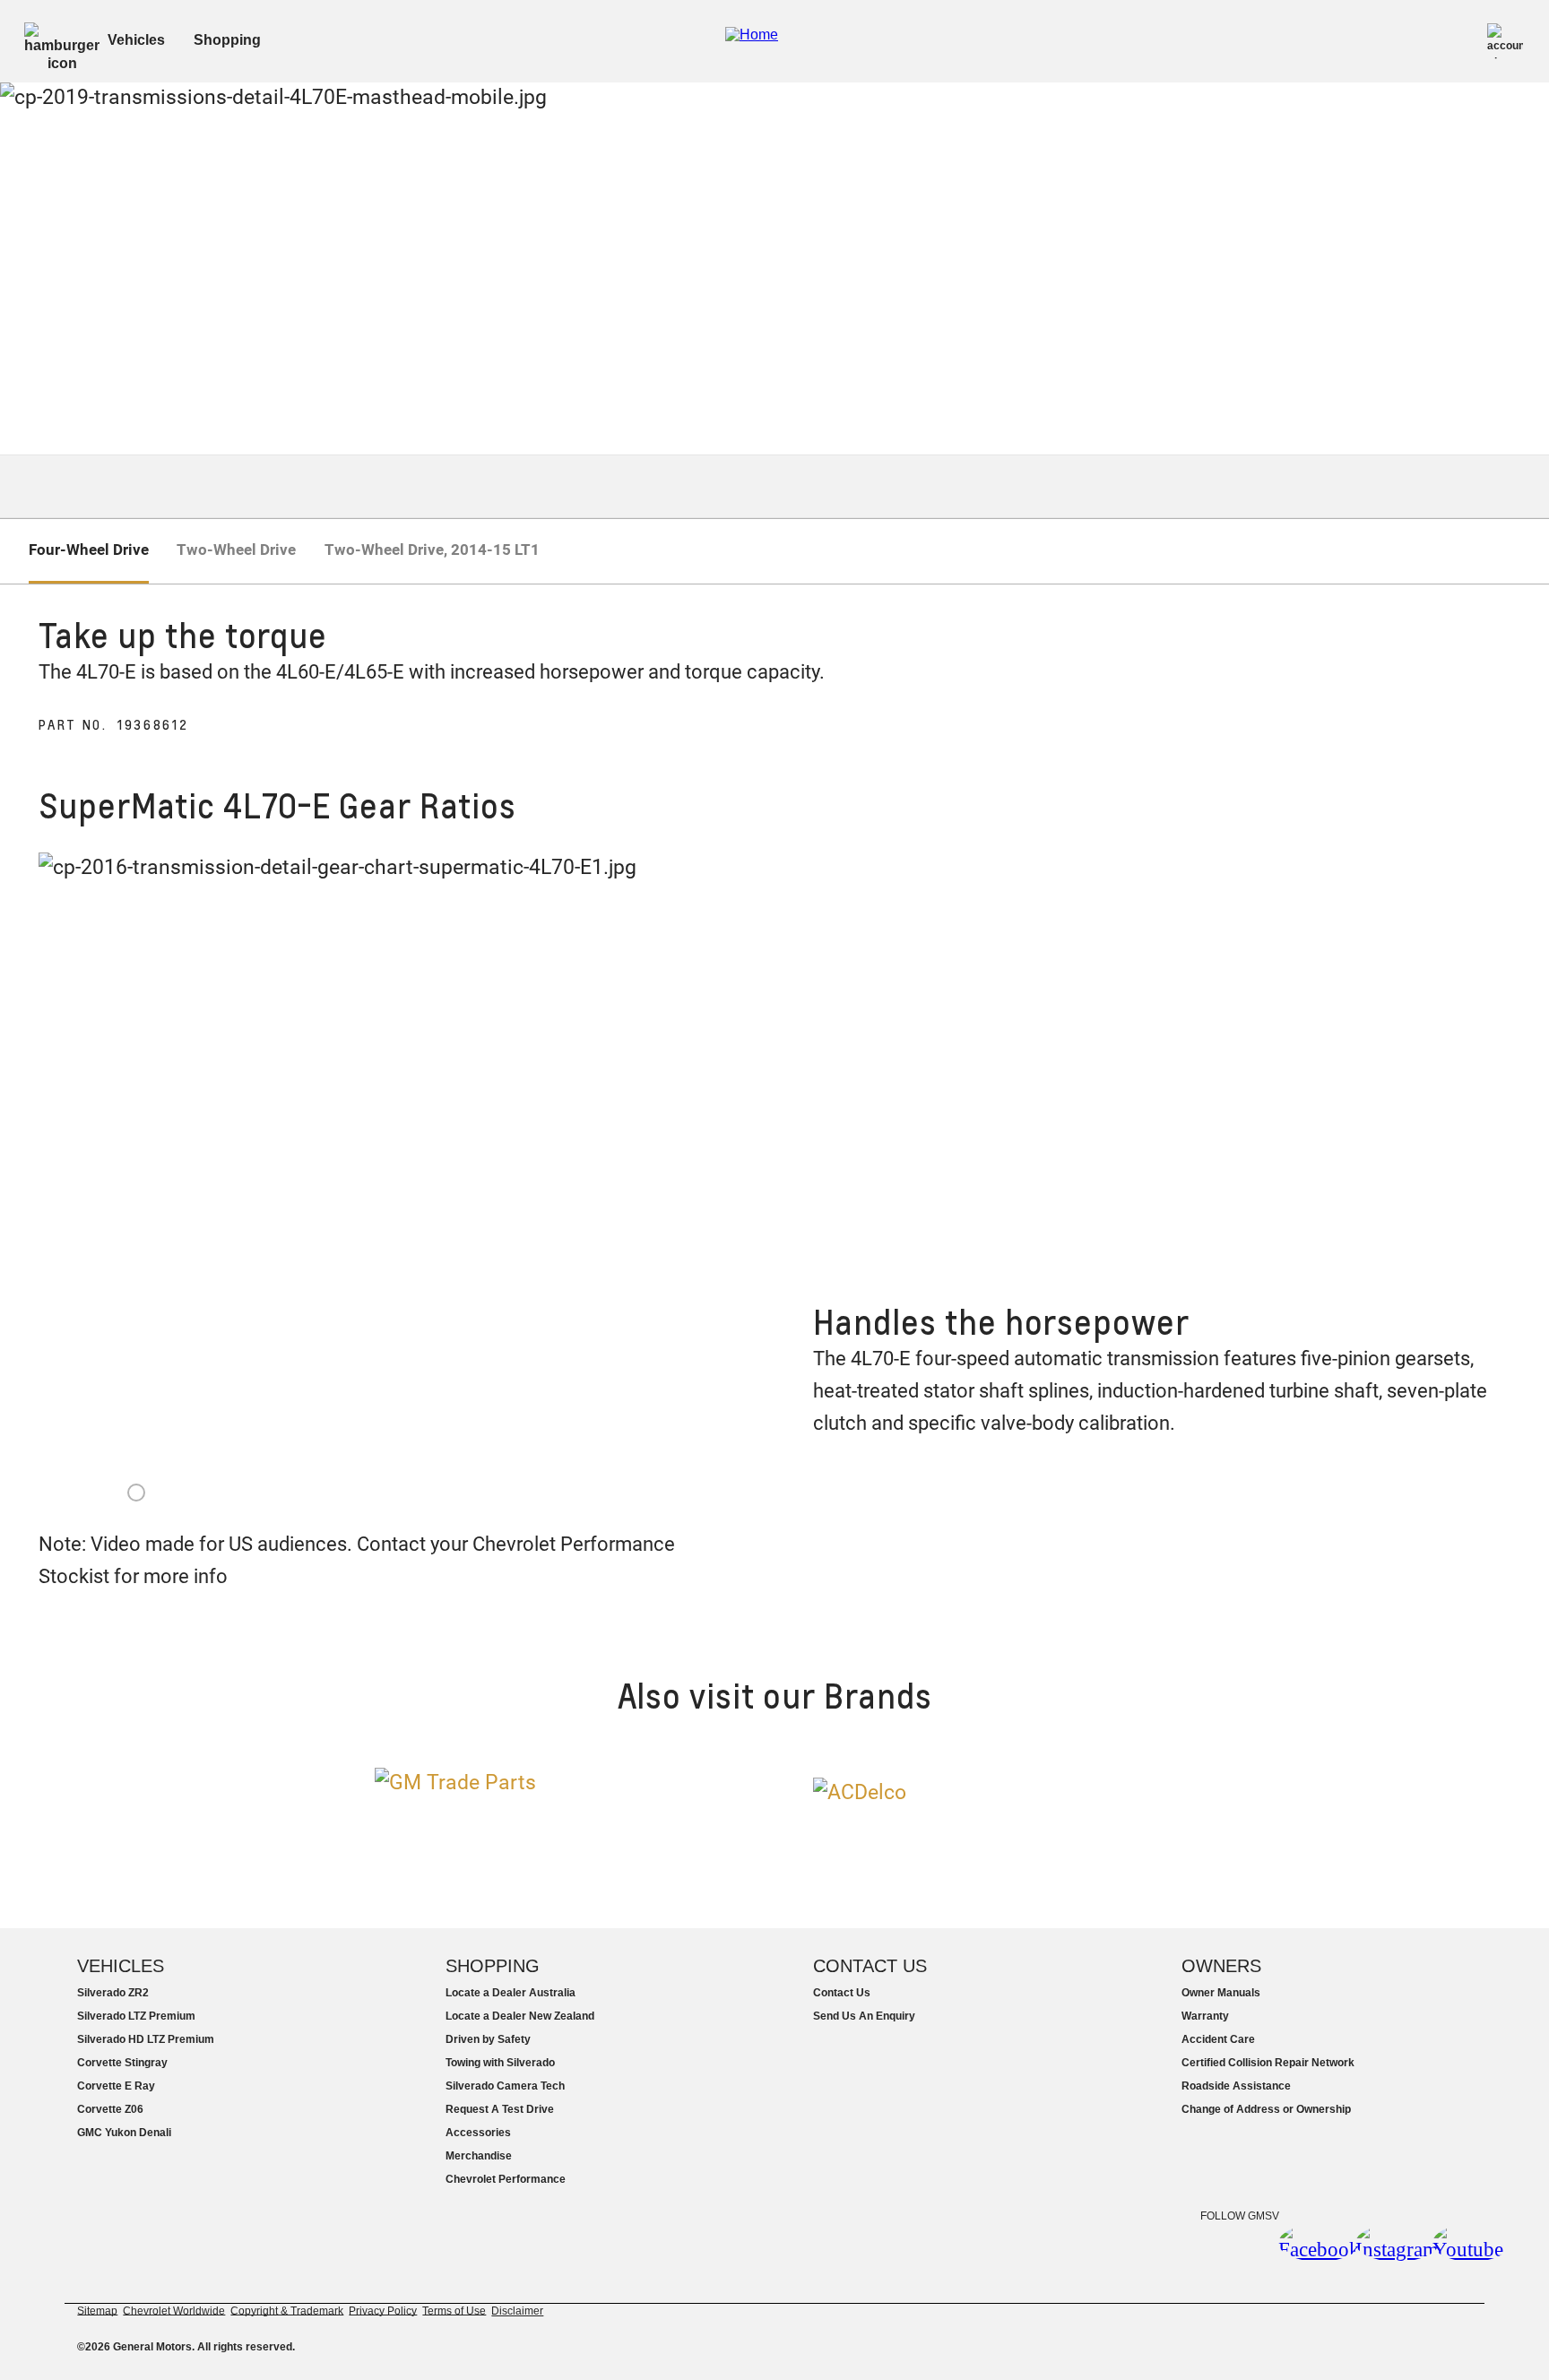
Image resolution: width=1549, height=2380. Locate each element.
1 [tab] (136, 1493)
